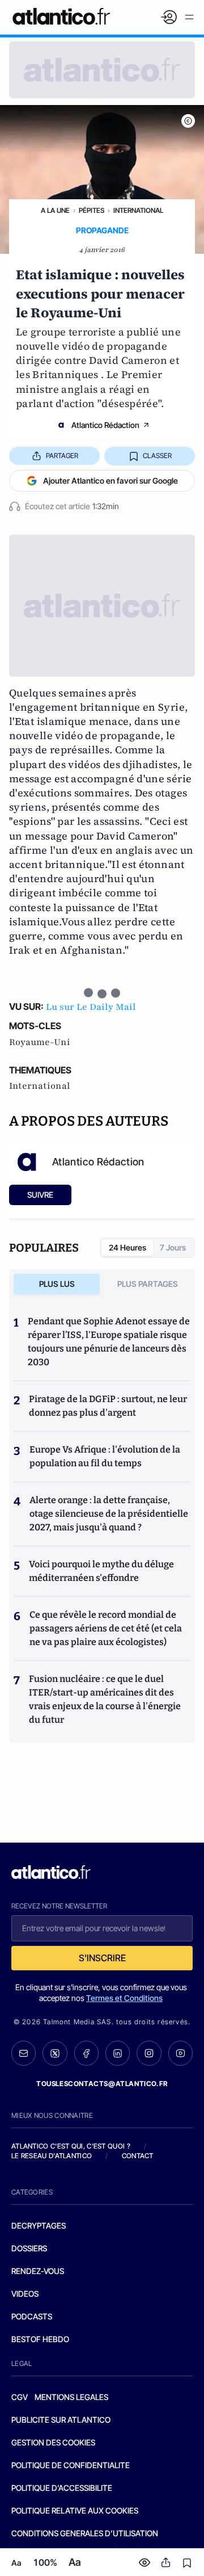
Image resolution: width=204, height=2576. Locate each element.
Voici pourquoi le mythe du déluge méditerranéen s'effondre (101, 1571)
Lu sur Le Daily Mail (91, 1007)
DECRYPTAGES (39, 2225)
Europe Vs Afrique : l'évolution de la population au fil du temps (105, 1456)
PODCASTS (32, 2316)
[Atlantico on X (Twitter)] (55, 2053)
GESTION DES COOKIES (53, 2442)
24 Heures (127, 1247)
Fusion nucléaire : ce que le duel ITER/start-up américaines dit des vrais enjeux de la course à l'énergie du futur (105, 1699)
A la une (55, 210)
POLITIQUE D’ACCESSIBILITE (62, 2488)
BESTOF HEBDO (40, 2339)
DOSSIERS (29, 2248)
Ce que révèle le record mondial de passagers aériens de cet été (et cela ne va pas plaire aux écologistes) (106, 1628)
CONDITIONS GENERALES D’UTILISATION (85, 2533)
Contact (138, 2156)
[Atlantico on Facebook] (86, 2053)
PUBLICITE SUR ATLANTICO (61, 2420)
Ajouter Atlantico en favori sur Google (110, 481)
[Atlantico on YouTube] (180, 2053)
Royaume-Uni (40, 1042)
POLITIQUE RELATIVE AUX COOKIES (75, 2510)
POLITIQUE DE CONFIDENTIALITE (71, 2465)
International (138, 210)
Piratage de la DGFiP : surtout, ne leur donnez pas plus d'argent (108, 1406)
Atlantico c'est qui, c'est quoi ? (71, 2146)
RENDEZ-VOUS (38, 2271)
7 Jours (173, 1247)
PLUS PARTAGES (148, 1284)
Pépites (92, 210)
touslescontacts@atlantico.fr (102, 2084)
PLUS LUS (57, 1284)
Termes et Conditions (124, 1998)
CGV (20, 2397)
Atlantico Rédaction (105, 425)
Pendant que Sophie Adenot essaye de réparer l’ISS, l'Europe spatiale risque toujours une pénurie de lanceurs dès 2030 (109, 1342)
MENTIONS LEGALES (71, 2397)
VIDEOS (25, 2294)
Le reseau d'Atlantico (52, 2156)
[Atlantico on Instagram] (149, 2053)
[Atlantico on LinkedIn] (118, 2053)
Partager (62, 456)
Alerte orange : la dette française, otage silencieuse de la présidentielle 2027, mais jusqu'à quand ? (109, 1514)
